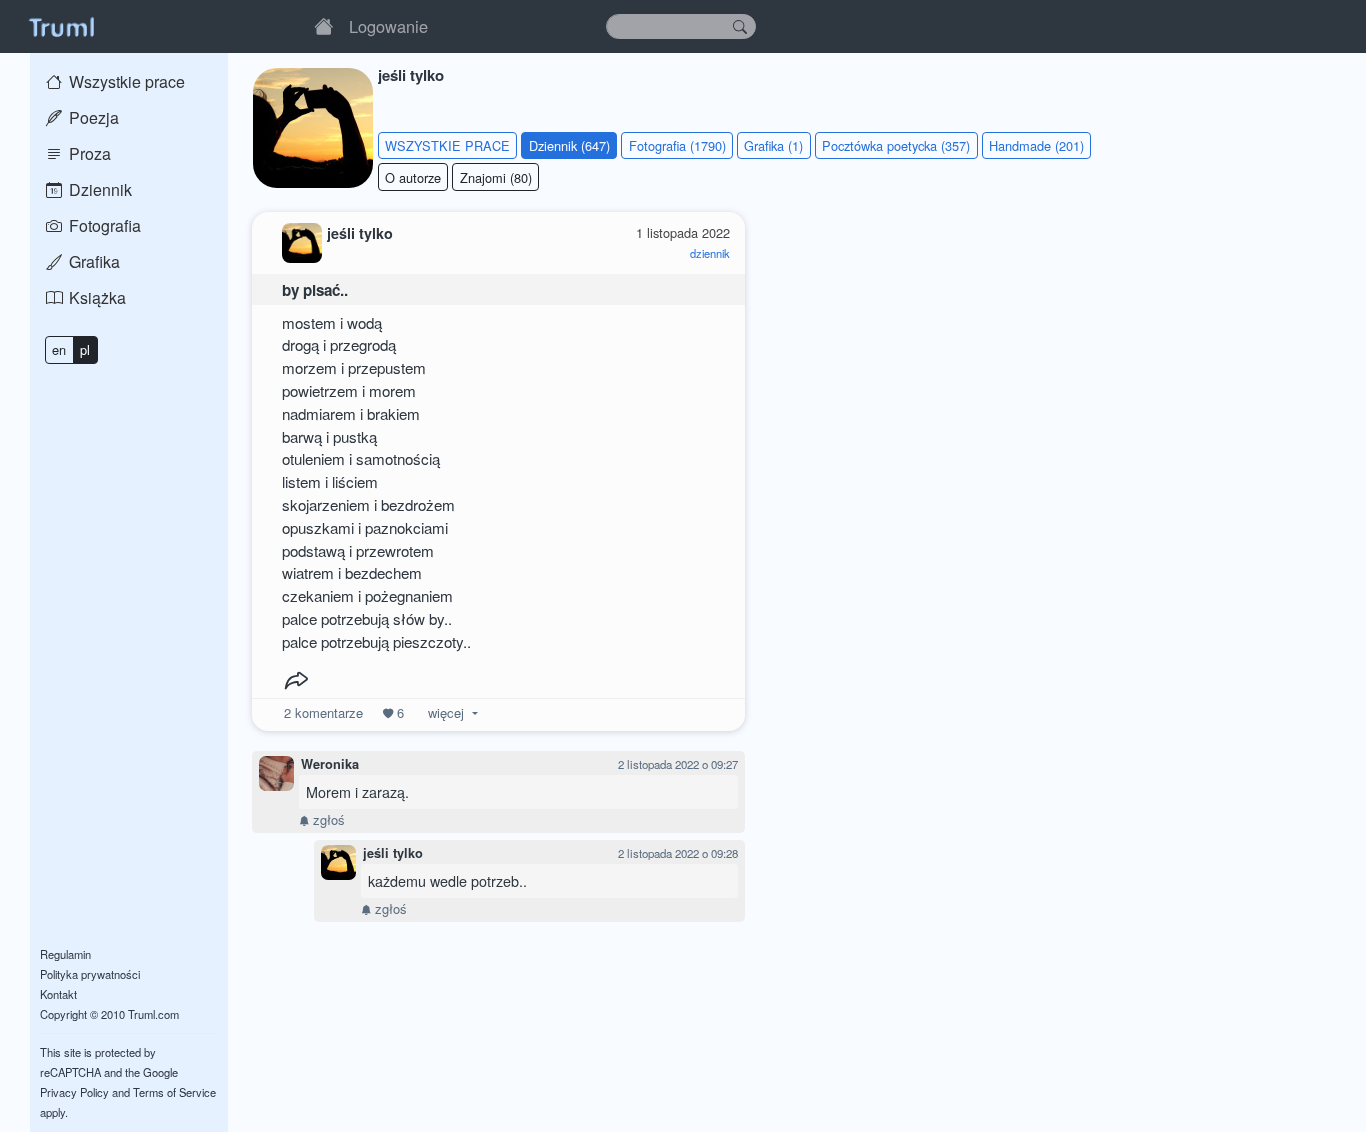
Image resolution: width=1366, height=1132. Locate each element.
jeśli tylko (393, 853)
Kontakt (58, 994)
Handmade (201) (1036, 145)
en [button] (59, 349)
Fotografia (103, 225)
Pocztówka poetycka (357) (896, 145)
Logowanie (388, 26)
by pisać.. (315, 290)
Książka (95, 297)
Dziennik (98, 189)
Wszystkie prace (125, 81)
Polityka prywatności (90, 974)
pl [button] (85, 349)
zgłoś (327, 819)
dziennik (710, 253)
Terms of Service (174, 1092)
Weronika (330, 764)
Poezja (92, 117)
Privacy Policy (74, 1092)
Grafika (92, 261)
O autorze (413, 177)
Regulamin (65, 954)
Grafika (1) (773, 145)
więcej (446, 712)
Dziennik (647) (569, 145)
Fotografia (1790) (677, 145)
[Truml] (61, 26)
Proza (88, 153)
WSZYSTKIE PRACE (447, 145)
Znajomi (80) (496, 177)
